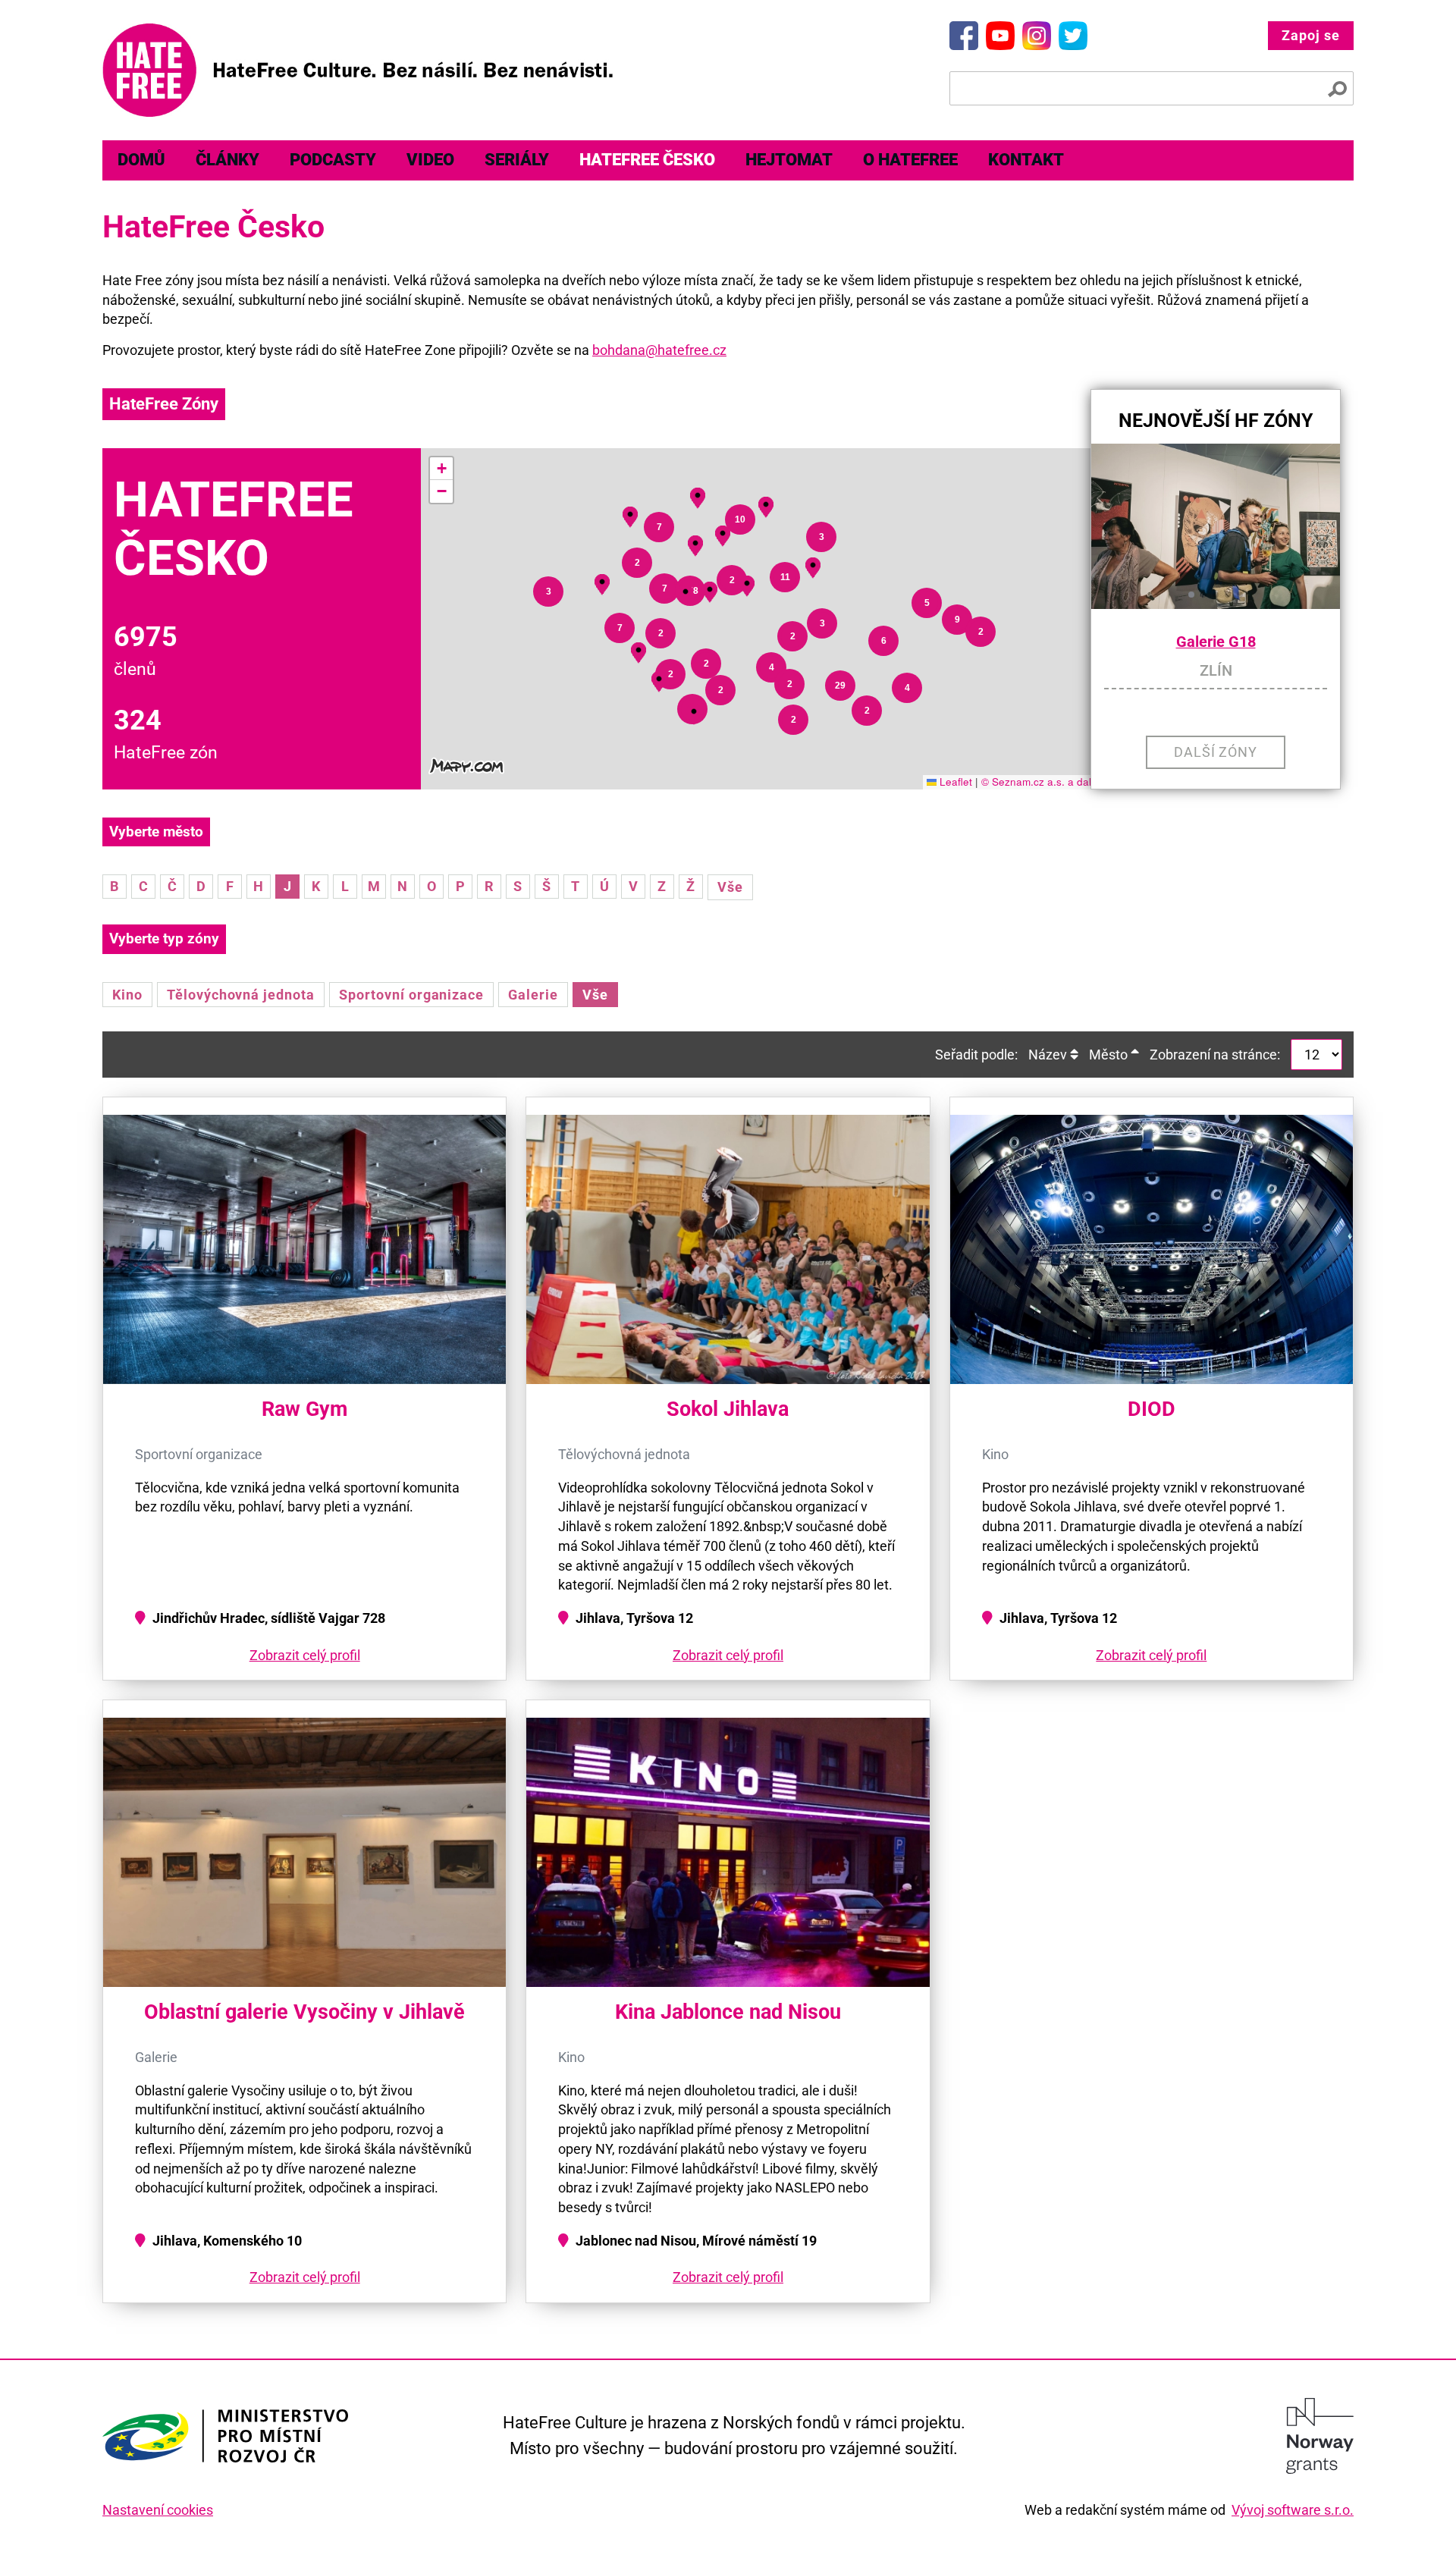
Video (430, 160)
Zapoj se (1311, 35)
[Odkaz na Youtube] (1000, 36)
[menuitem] (141, 160)
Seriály (517, 160)
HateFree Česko (647, 160)
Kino (127, 995)
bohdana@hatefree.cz (659, 350)
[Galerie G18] (1216, 527)
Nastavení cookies (158, 2510)
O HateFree (910, 160)
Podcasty (333, 160)
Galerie (533, 995)
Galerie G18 (1216, 642)
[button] (694, 712)
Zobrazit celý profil (305, 1655)
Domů (141, 160)
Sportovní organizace (411, 995)
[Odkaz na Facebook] (964, 36)
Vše (730, 887)
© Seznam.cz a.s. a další (1040, 782)
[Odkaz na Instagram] (1037, 36)
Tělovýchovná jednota (241, 995)
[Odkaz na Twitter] (1073, 36)
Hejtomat (789, 160)
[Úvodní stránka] (358, 70)
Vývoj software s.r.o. (1293, 2510)
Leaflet (954, 782)
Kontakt (1026, 160)
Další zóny (1216, 752)
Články (227, 160)
